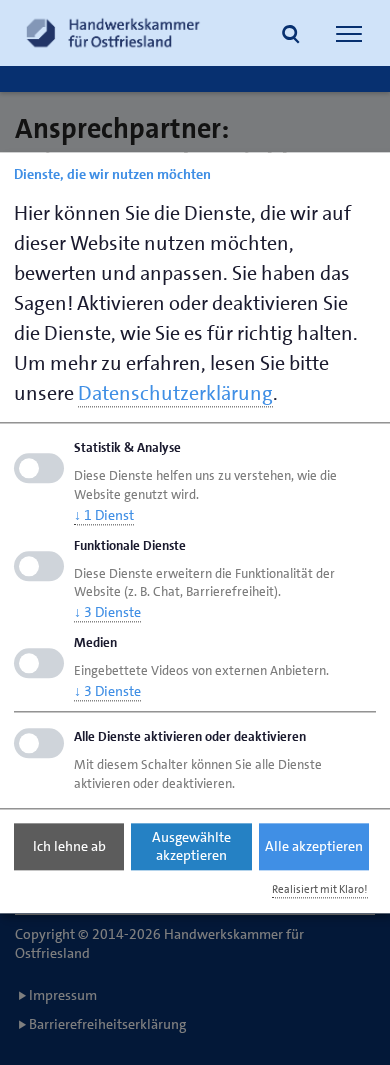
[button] (291, 36)
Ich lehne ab (69, 847)
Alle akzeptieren (314, 847)
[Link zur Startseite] (113, 33)
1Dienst (104, 515)
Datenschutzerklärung (175, 393)
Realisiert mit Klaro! (320, 889)
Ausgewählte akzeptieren (191, 847)
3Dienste (107, 613)
